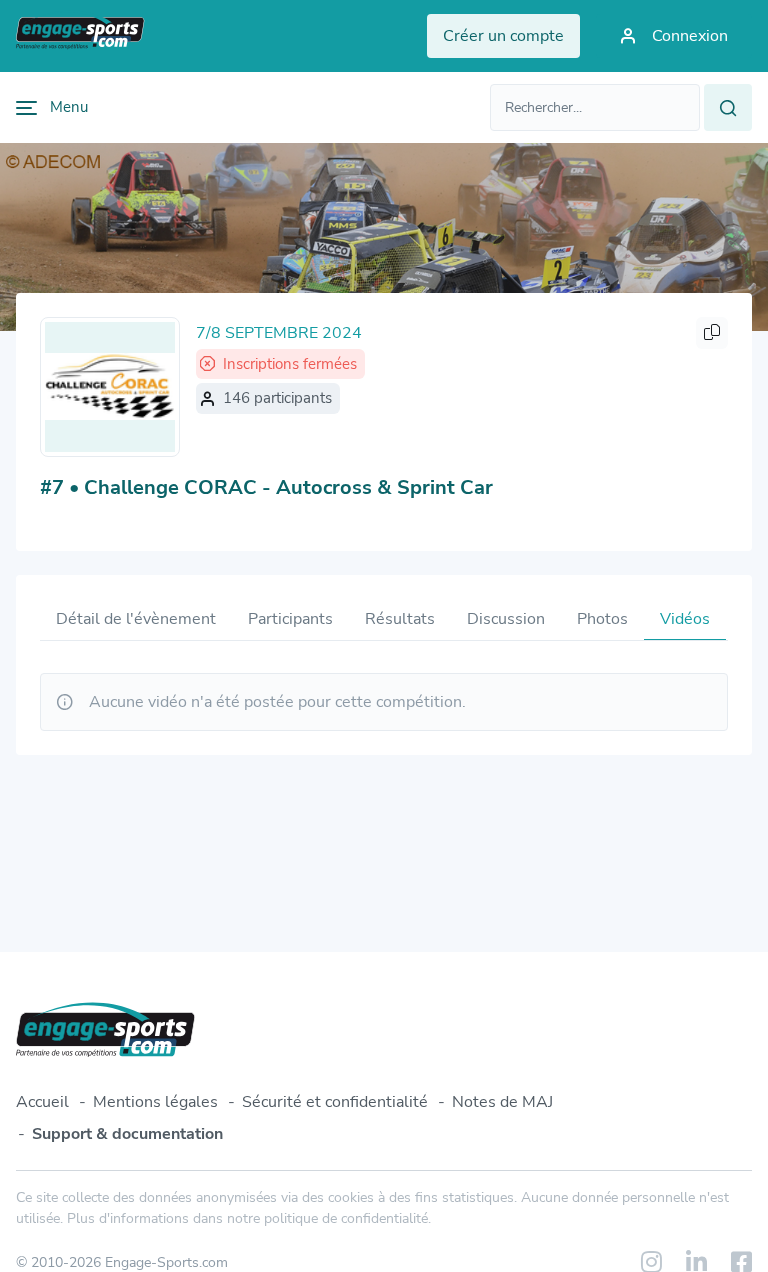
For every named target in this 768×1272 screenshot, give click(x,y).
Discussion (506, 619)
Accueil (42, 1102)
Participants (290, 619)
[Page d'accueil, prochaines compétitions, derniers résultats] (80, 36)
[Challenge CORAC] (110, 387)
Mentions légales (155, 1102)
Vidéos (685, 619)
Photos (602, 619)
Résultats (400, 619)
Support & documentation (127, 1134)
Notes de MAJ (502, 1102)
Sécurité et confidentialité (335, 1102)
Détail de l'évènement (136, 619)
